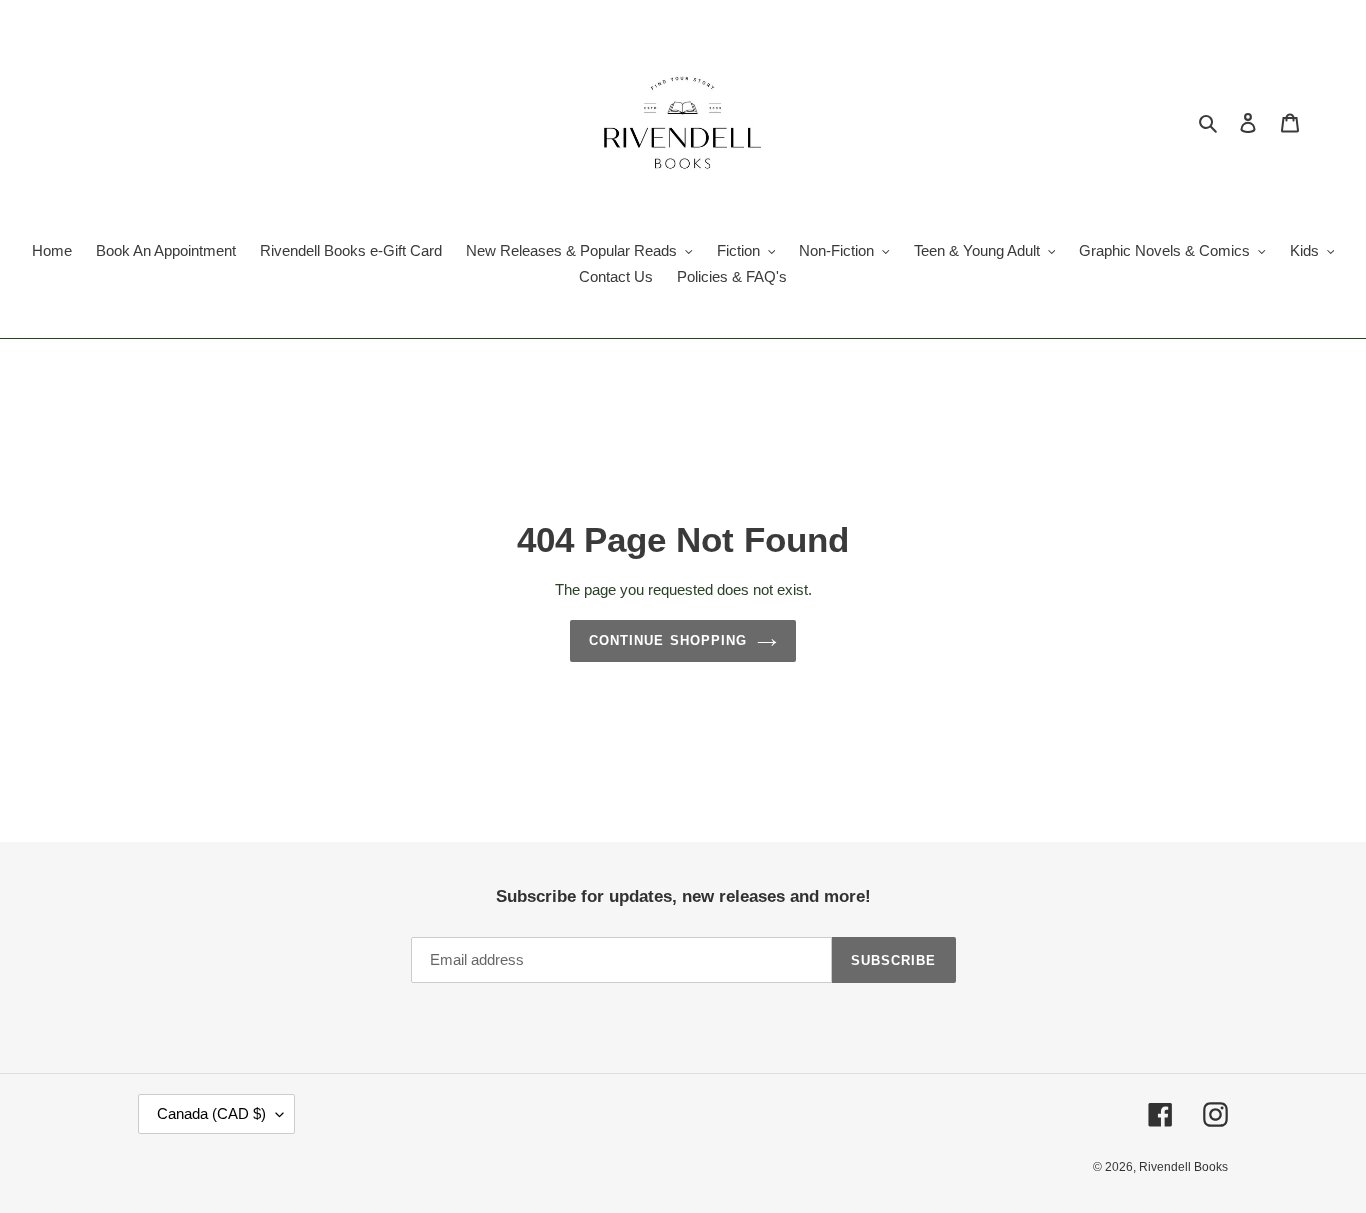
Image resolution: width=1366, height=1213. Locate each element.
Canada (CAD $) (211, 1113)
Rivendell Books (1183, 1167)
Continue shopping (668, 640)
